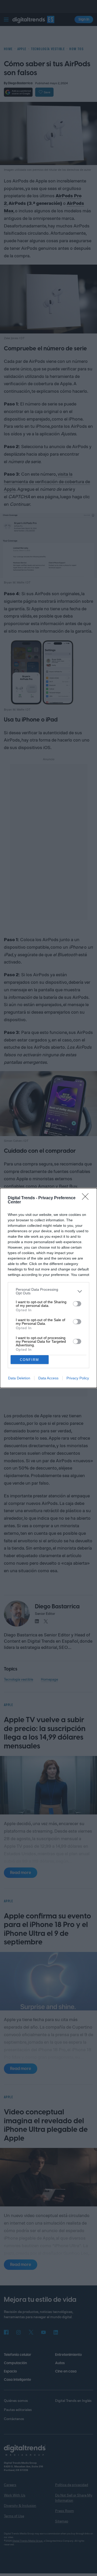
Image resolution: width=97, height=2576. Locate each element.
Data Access (48, 1378)
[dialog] (48, 1288)
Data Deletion (19, 1378)
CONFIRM (29, 1360)
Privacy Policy (78, 1378)
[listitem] (48, 1291)
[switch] (77, 1304)
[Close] (87, 1198)
